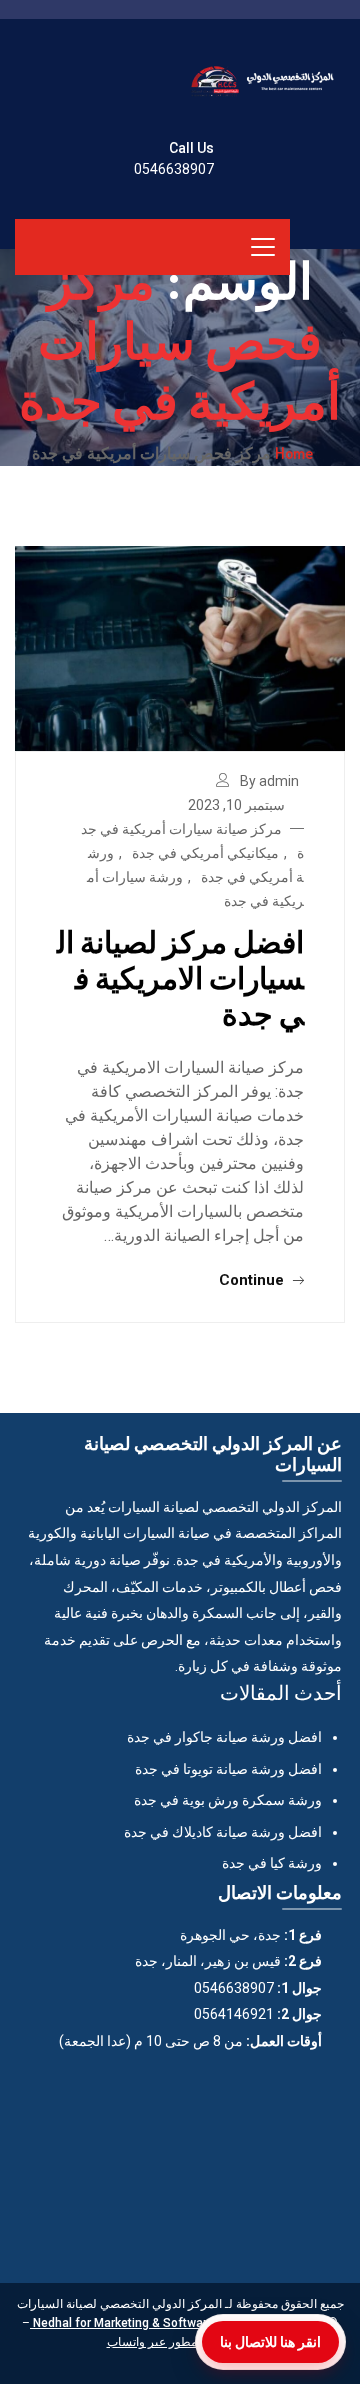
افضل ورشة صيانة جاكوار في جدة (224, 1737)
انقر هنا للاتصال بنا (270, 2342)
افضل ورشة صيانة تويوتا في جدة (228, 1769)
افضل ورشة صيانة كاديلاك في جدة (223, 1832)
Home (294, 453)
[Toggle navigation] (263, 247)
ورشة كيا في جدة (272, 1863)
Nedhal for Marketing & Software (122, 2323)
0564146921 (234, 2014)
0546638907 (174, 169)
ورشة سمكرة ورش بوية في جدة (228, 1800)
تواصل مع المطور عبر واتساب (180, 2342)
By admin (269, 781)
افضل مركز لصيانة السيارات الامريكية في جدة (180, 977)
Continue (253, 1280)
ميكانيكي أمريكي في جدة (205, 853)
